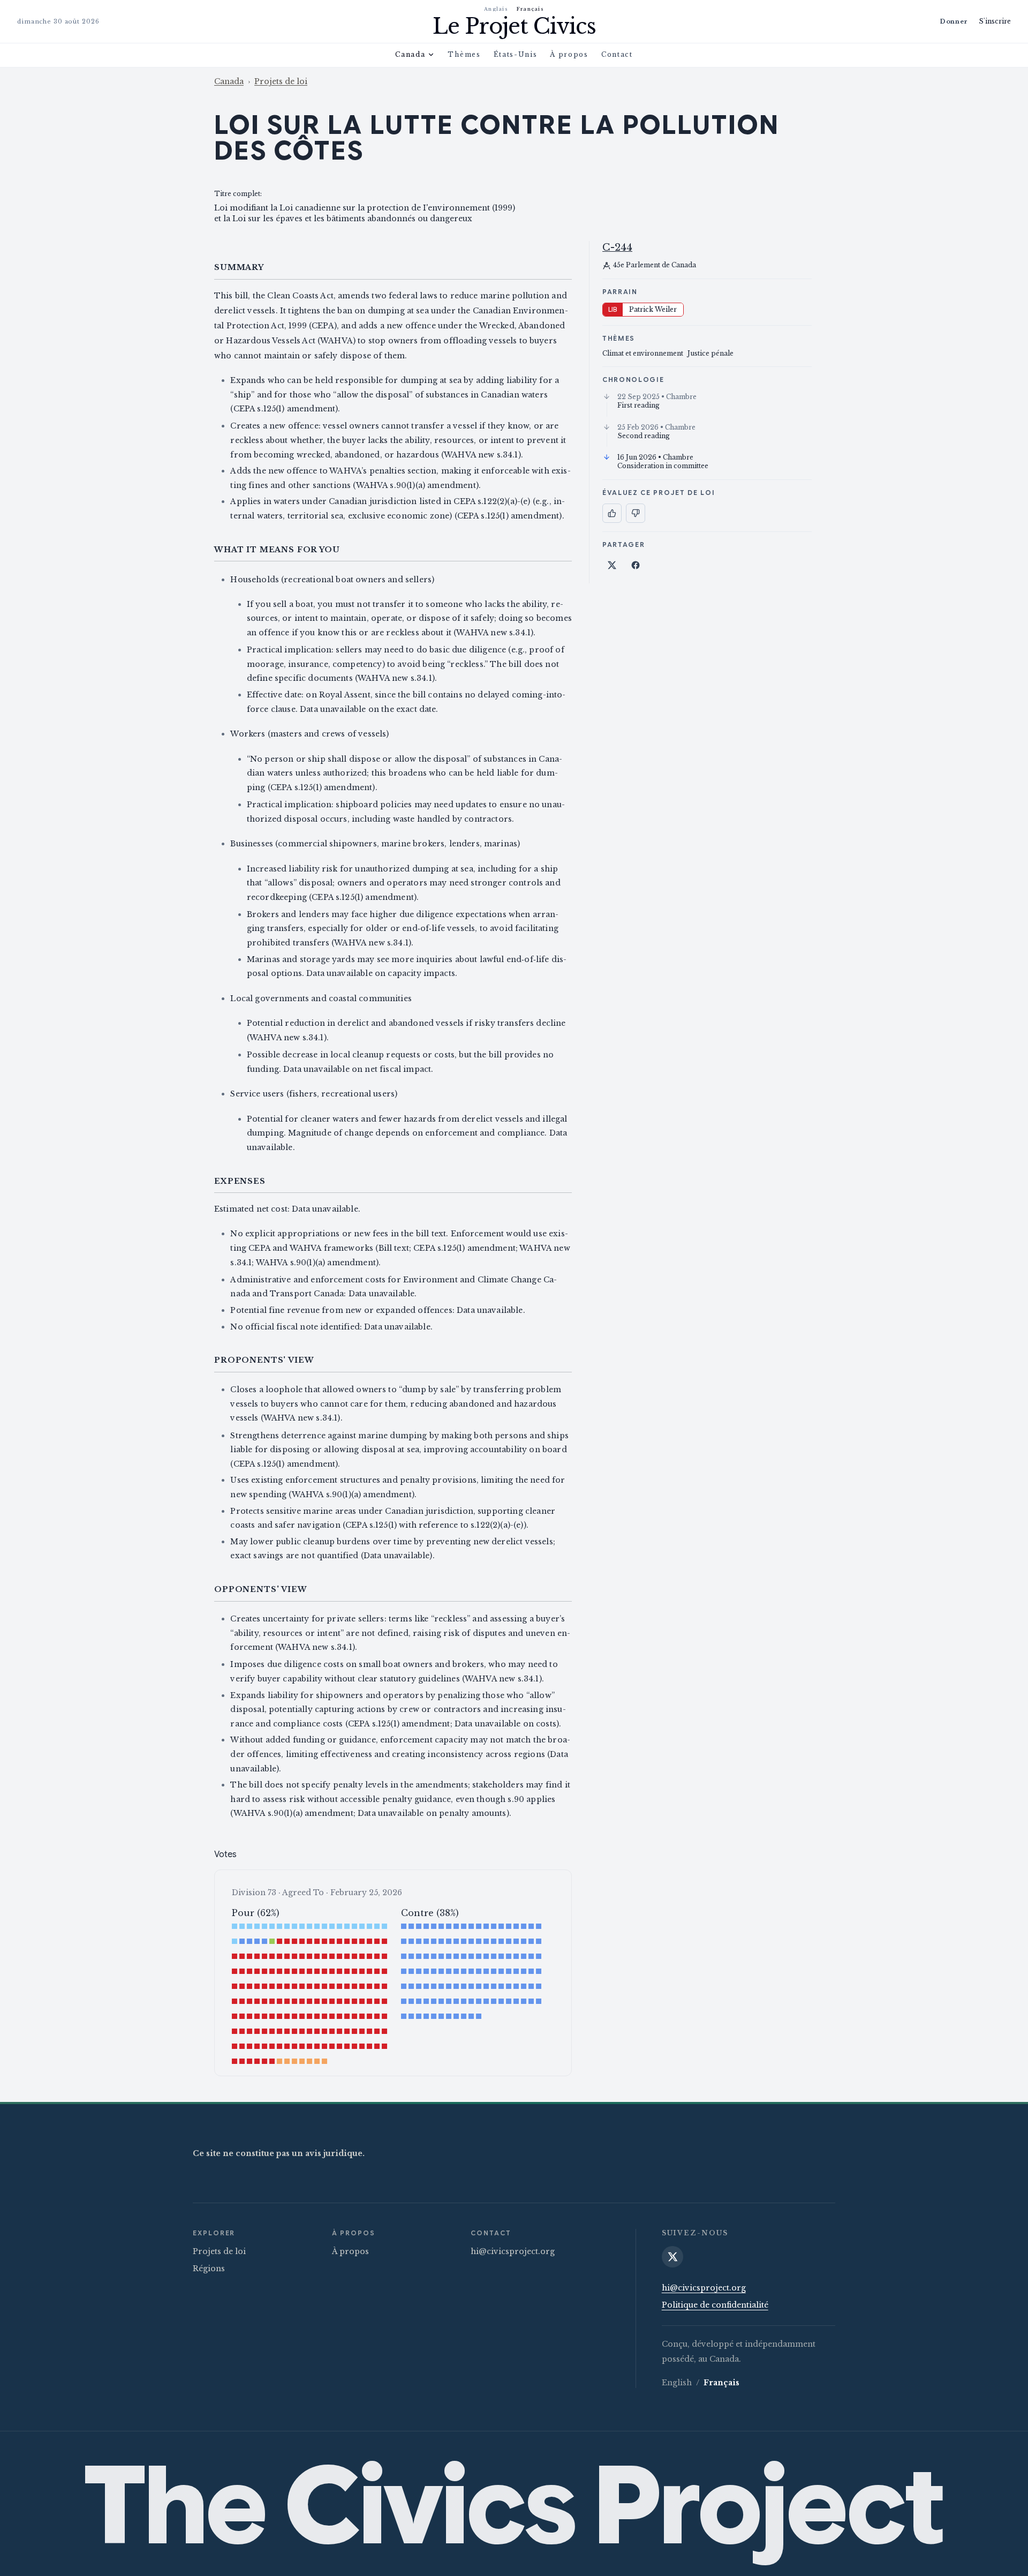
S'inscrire (995, 21)
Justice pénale (710, 353)
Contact (617, 54)
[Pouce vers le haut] (612, 513)
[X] (672, 2257)
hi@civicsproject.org (513, 2251)
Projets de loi (281, 81)
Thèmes (464, 54)
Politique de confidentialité (715, 2305)
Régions (209, 2269)
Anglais (496, 9)
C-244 (617, 247)
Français (530, 9)
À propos (569, 54)
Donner (954, 21)
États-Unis (516, 54)
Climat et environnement (643, 353)
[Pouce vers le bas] (636, 513)
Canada (410, 54)
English (677, 2383)
